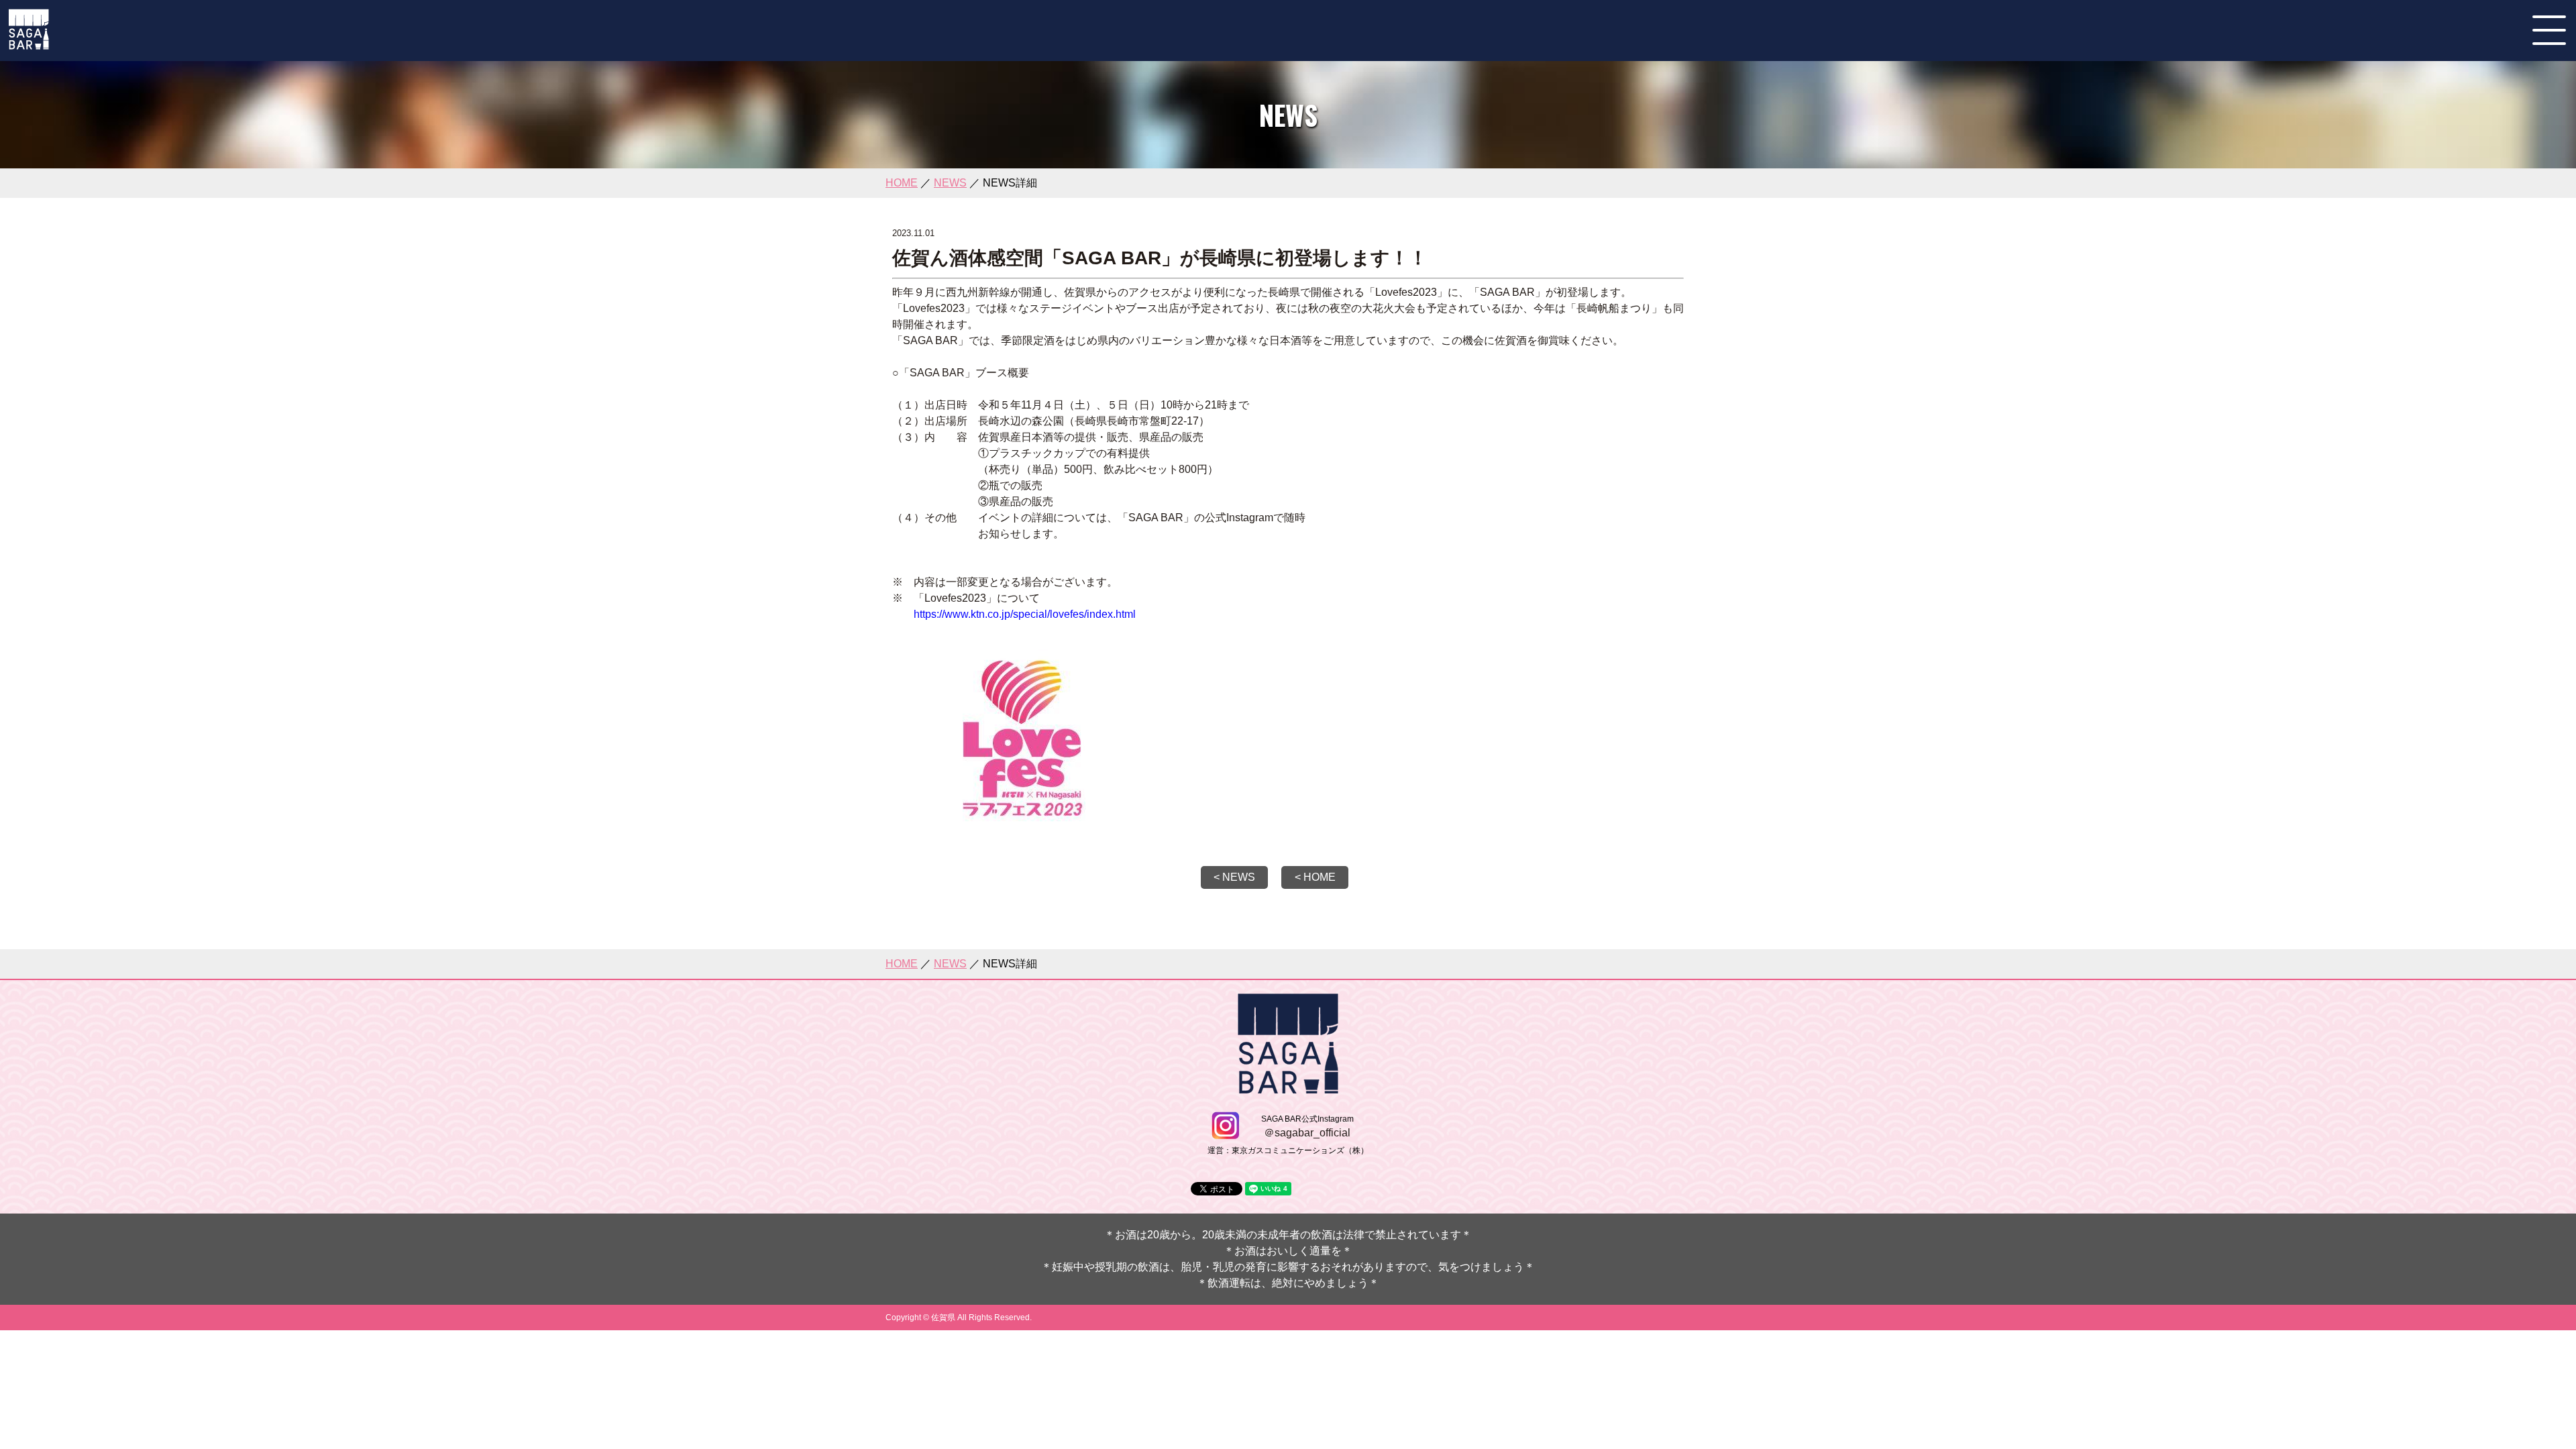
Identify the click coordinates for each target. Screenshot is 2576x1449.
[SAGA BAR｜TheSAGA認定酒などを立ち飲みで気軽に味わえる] (29, 44)
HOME (902, 183)
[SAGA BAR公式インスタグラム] (1225, 1133)
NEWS (950, 183)
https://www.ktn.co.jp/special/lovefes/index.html (1025, 614)
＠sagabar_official (1307, 1133)
